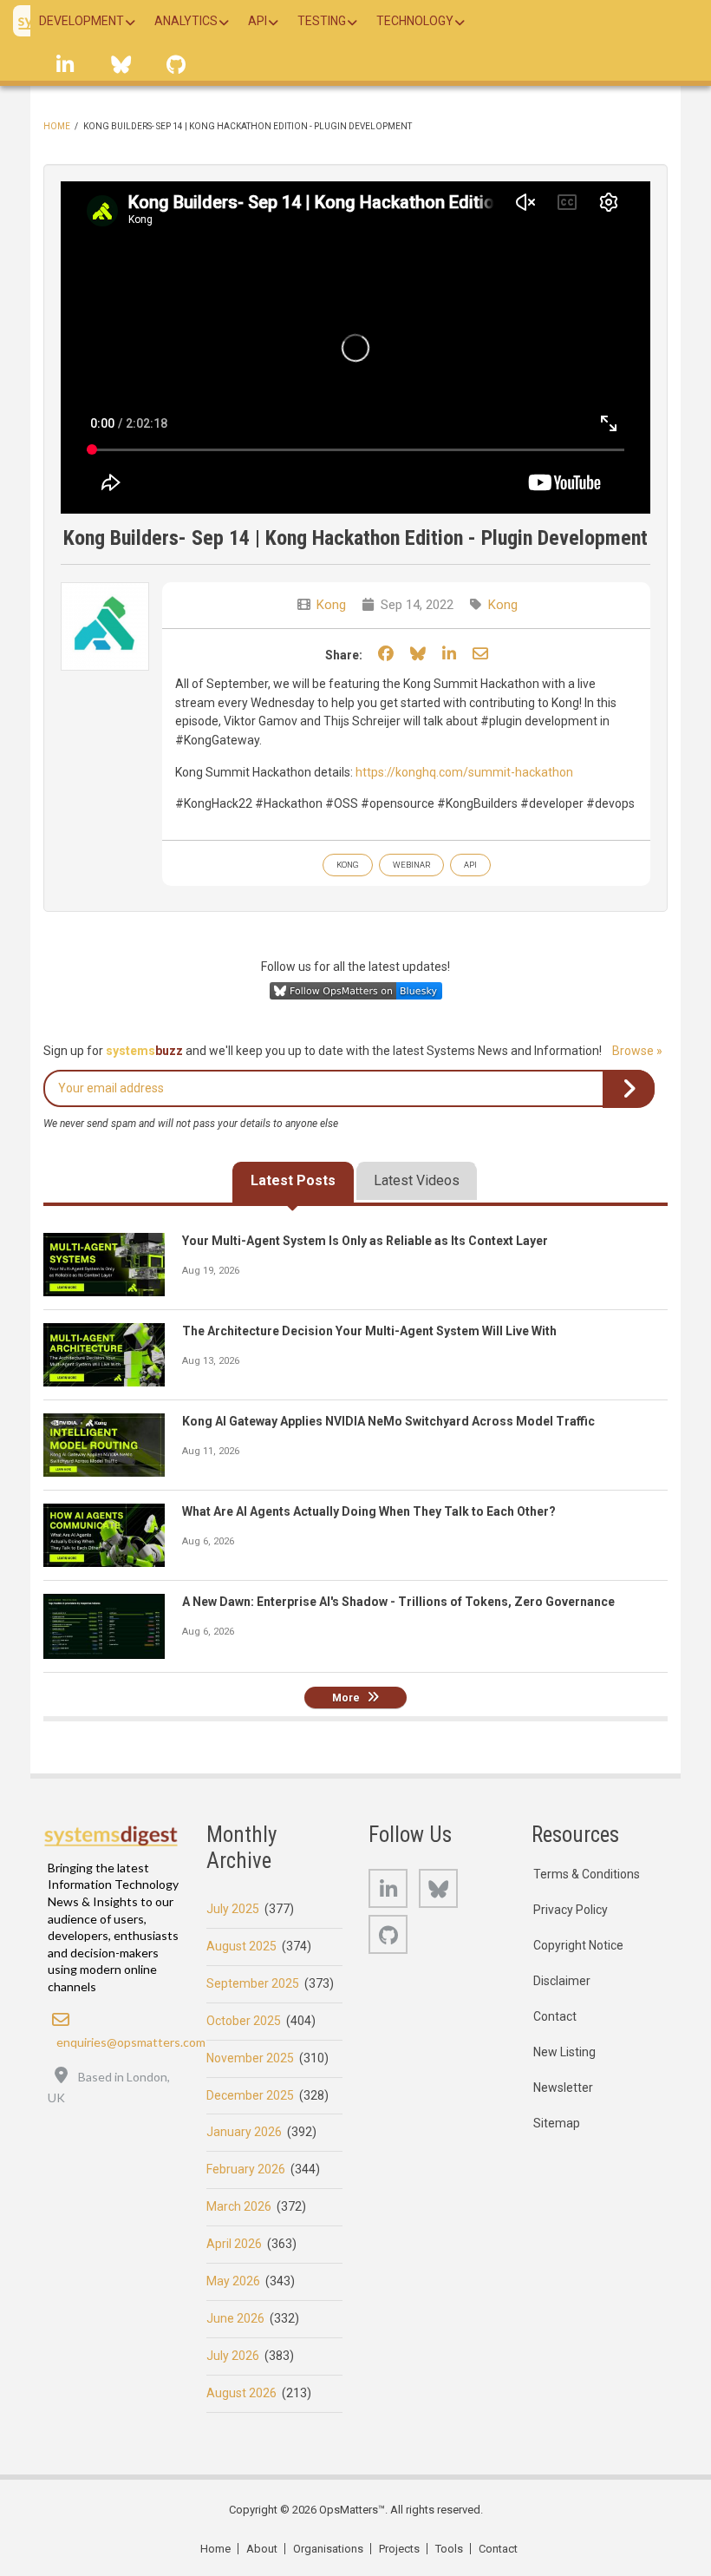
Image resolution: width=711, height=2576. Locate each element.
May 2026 (233, 2281)
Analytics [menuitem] (186, 21)
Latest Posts (293, 1180)
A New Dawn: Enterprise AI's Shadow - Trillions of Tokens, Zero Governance (398, 1602)
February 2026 (246, 2169)
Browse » (637, 1051)
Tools (449, 2549)
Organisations (328, 2549)
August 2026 (241, 2393)
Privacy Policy (571, 1910)
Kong (331, 605)
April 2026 (234, 2244)
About (262, 2549)
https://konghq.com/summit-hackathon (464, 772)
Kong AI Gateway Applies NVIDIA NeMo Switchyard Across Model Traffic (388, 1421)
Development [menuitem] (82, 21)
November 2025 (250, 2058)
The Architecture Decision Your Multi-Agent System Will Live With (369, 1331)
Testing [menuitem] (322, 21)
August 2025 (241, 1946)
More (346, 1698)
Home (57, 126)
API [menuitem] (258, 21)
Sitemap (557, 2123)
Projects (399, 2549)
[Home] (111, 1835)
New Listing (564, 2052)
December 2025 (250, 2095)
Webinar (411, 865)
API (470, 865)
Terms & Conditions (587, 1874)
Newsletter (563, 2088)
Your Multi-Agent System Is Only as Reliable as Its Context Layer (365, 1241)
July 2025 (233, 1909)
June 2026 (235, 2318)
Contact (555, 2016)
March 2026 (239, 2206)
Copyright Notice (578, 1945)
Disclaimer (562, 1981)
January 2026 (244, 2132)
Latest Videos (417, 1180)
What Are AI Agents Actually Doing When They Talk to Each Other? (369, 1511)
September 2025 (253, 1983)
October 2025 (244, 2021)
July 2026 (233, 2356)
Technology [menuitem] (415, 21)
